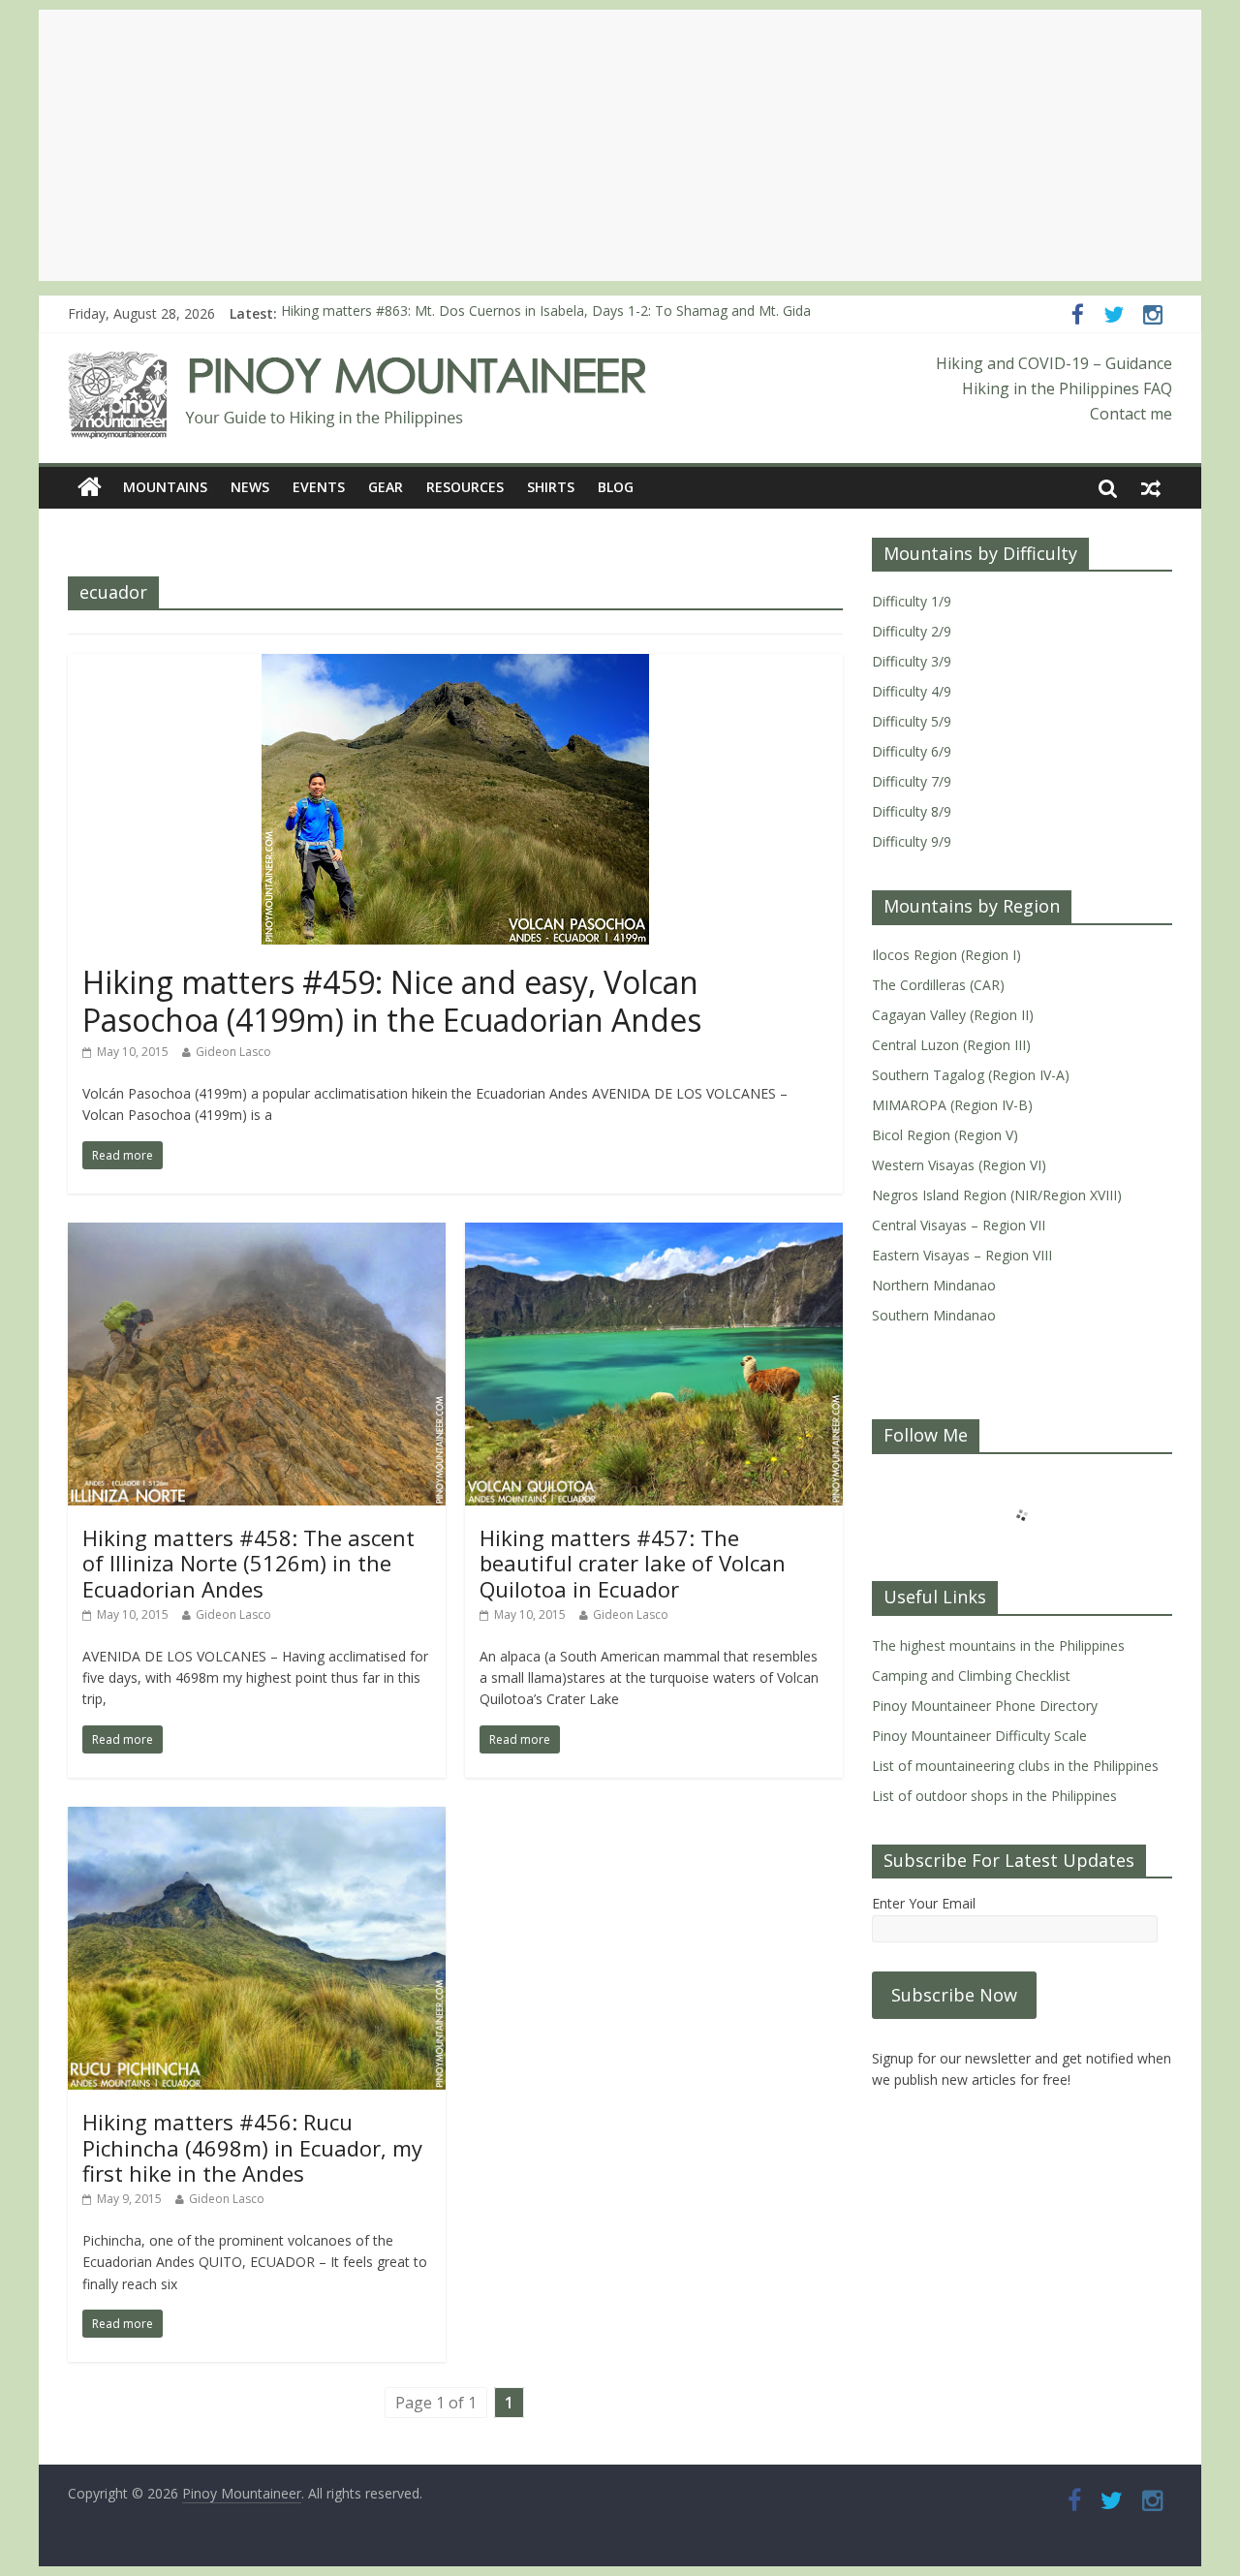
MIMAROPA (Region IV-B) (952, 1105)
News (250, 487)
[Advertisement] (620, 145)
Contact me (1131, 414)
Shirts (551, 487)
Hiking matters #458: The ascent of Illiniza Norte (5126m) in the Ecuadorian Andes (248, 1563)
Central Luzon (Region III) (951, 1045)
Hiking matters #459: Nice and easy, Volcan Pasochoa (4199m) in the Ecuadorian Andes (392, 1000)
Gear (386, 487)
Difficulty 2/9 (912, 631)
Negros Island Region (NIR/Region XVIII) (997, 1195)
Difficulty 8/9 (912, 811)
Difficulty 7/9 (912, 781)
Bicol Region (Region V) (945, 1135)
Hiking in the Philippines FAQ (1067, 388)
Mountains (165, 487)
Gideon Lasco (233, 1052)
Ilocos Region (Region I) (946, 955)
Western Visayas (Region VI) (959, 1165)
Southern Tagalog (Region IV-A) (971, 1075)
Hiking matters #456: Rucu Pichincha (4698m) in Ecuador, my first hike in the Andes (252, 2147)
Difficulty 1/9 (912, 601)
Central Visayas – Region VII (959, 1225)
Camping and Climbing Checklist (971, 1676)
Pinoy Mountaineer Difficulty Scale (979, 1736)
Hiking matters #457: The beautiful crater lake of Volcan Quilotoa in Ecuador (633, 1563)
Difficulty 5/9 (912, 721)
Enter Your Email (924, 1903)
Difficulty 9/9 (912, 841)
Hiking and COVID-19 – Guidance (1054, 363)
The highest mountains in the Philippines (998, 1645)
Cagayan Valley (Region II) (953, 1015)
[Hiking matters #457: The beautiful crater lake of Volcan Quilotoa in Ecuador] (654, 1234)
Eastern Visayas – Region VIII (962, 1255)
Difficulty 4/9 (912, 691)
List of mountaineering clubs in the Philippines (1015, 1766)
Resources (465, 487)
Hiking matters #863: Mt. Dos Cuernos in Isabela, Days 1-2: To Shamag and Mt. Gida (546, 313)
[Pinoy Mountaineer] (358, 363)
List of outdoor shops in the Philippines (994, 1796)
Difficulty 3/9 (912, 661)
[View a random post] (1151, 487)
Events (319, 487)
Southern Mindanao (934, 1315)
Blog (616, 487)
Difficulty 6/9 (912, 751)
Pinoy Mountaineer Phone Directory (985, 1706)
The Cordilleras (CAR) (938, 985)
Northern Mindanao (934, 1285)
